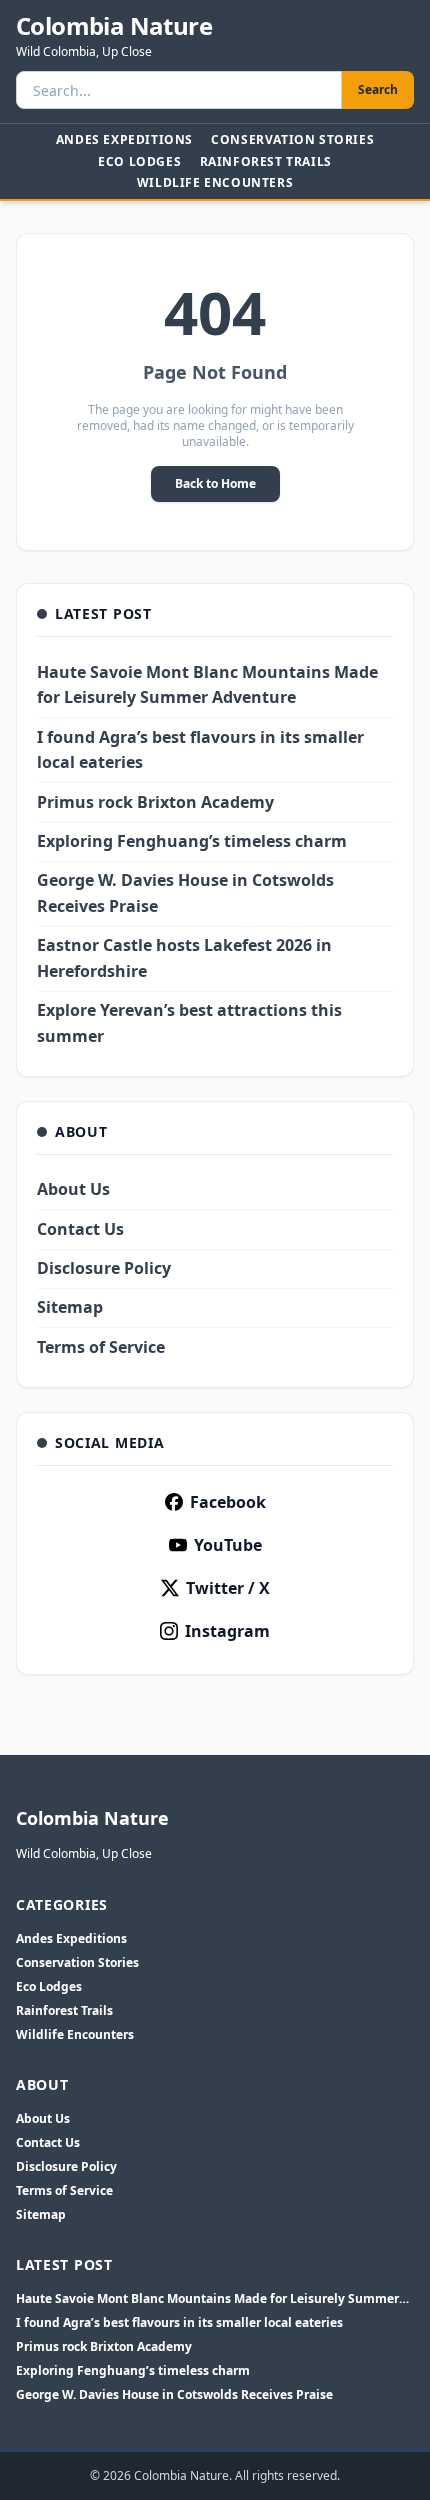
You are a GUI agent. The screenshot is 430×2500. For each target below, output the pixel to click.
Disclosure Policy (104, 1268)
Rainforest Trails (266, 161)
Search (378, 89)
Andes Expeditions (124, 139)
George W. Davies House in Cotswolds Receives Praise (174, 2395)
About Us (73, 1189)
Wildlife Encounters (215, 182)
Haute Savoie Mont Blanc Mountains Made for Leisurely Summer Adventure (207, 2299)
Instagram (227, 1631)
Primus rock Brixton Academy (155, 802)
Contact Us (80, 1229)
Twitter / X (228, 1588)
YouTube (228, 1545)
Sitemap (70, 1307)
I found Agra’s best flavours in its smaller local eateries (179, 2323)
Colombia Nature (114, 26)
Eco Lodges (139, 161)
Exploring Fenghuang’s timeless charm (192, 841)
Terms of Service (101, 1347)
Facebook (228, 1502)
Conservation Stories (292, 139)
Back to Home (215, 483)
